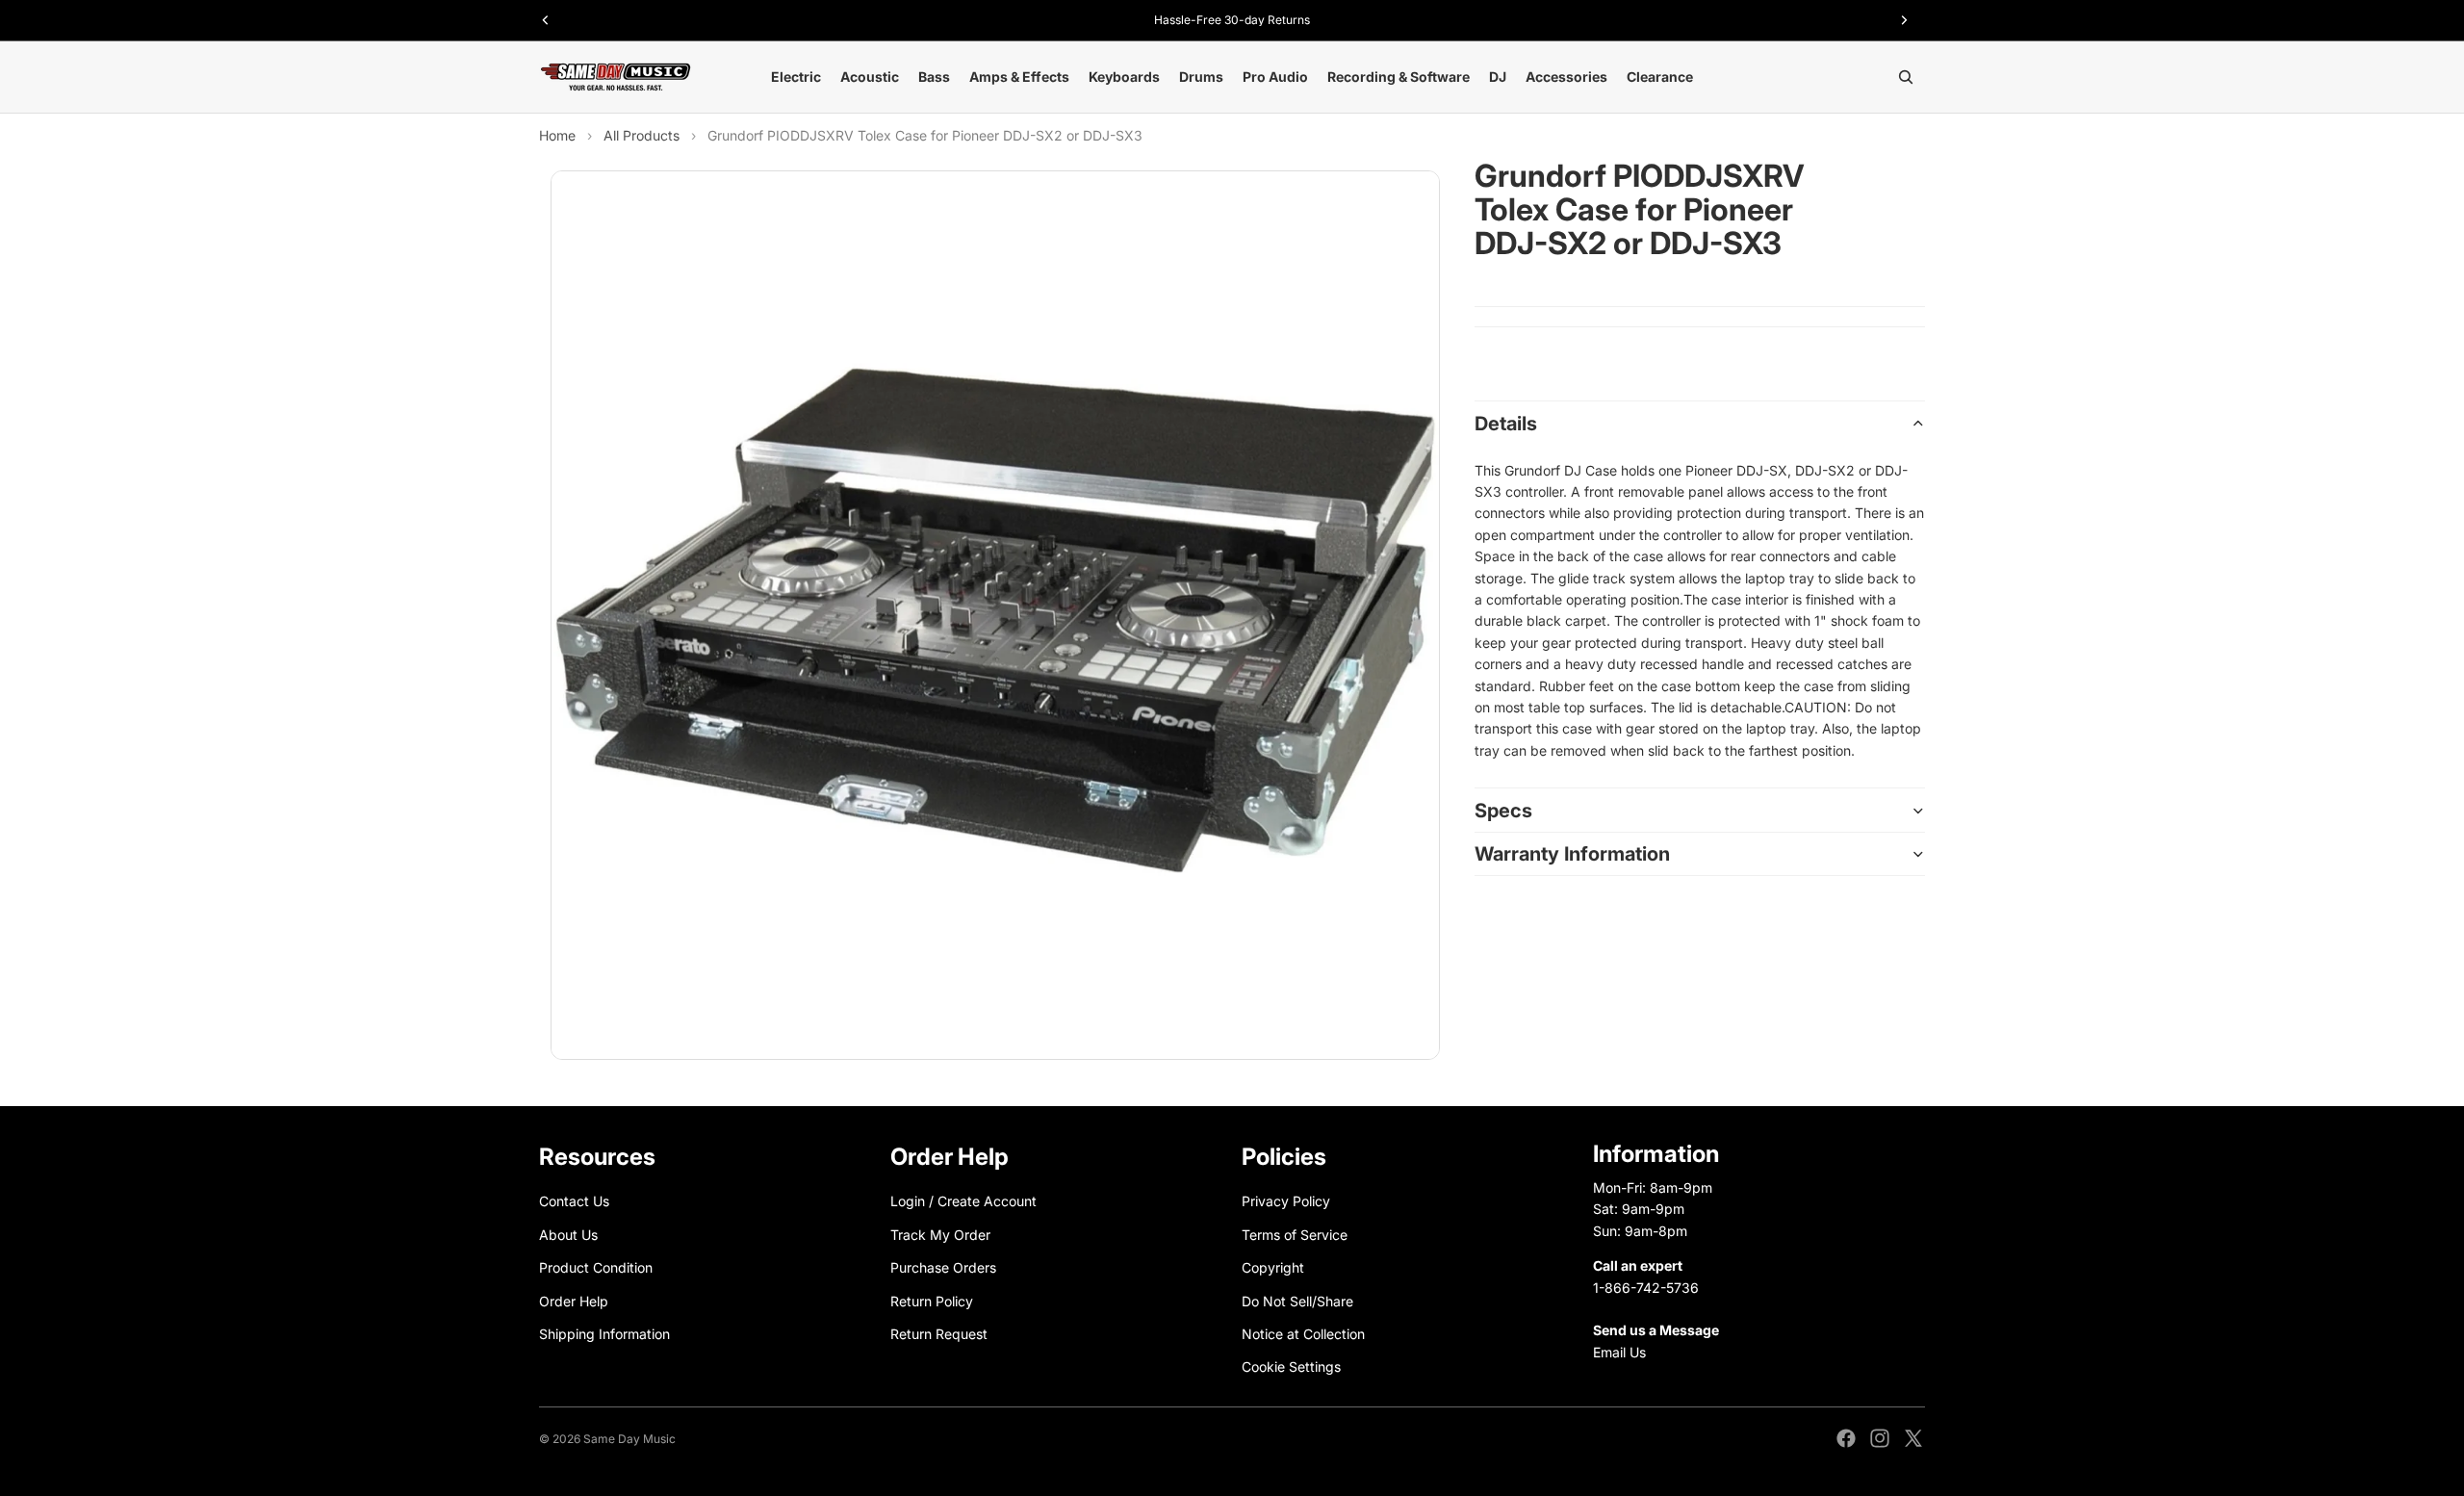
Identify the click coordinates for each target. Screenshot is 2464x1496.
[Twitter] (1913, 1438)
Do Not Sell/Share (1297, 1300)
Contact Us (574, 1201)
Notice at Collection (1303, 1334)
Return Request (939, 1334)
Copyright (1273, 1267)
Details (1506, 424)
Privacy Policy (1286, 1201)
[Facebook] (1846, 1438)
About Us (568, 1235)
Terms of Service (1295, 1235)
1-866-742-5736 (1646, 1287)
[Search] (1906, 77)
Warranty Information (1572, 854)
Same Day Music (629, 1439)
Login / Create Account (963, 1201)
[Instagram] (1880, 1438)
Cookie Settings (1291, 1367)
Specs (1503, 811)
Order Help (574, 1300)
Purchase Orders (943, 1267)
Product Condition (596, 1267)
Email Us (1619, 1352)
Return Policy (932, 1300)
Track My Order (940, 1235)
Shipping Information (604, 1334)
